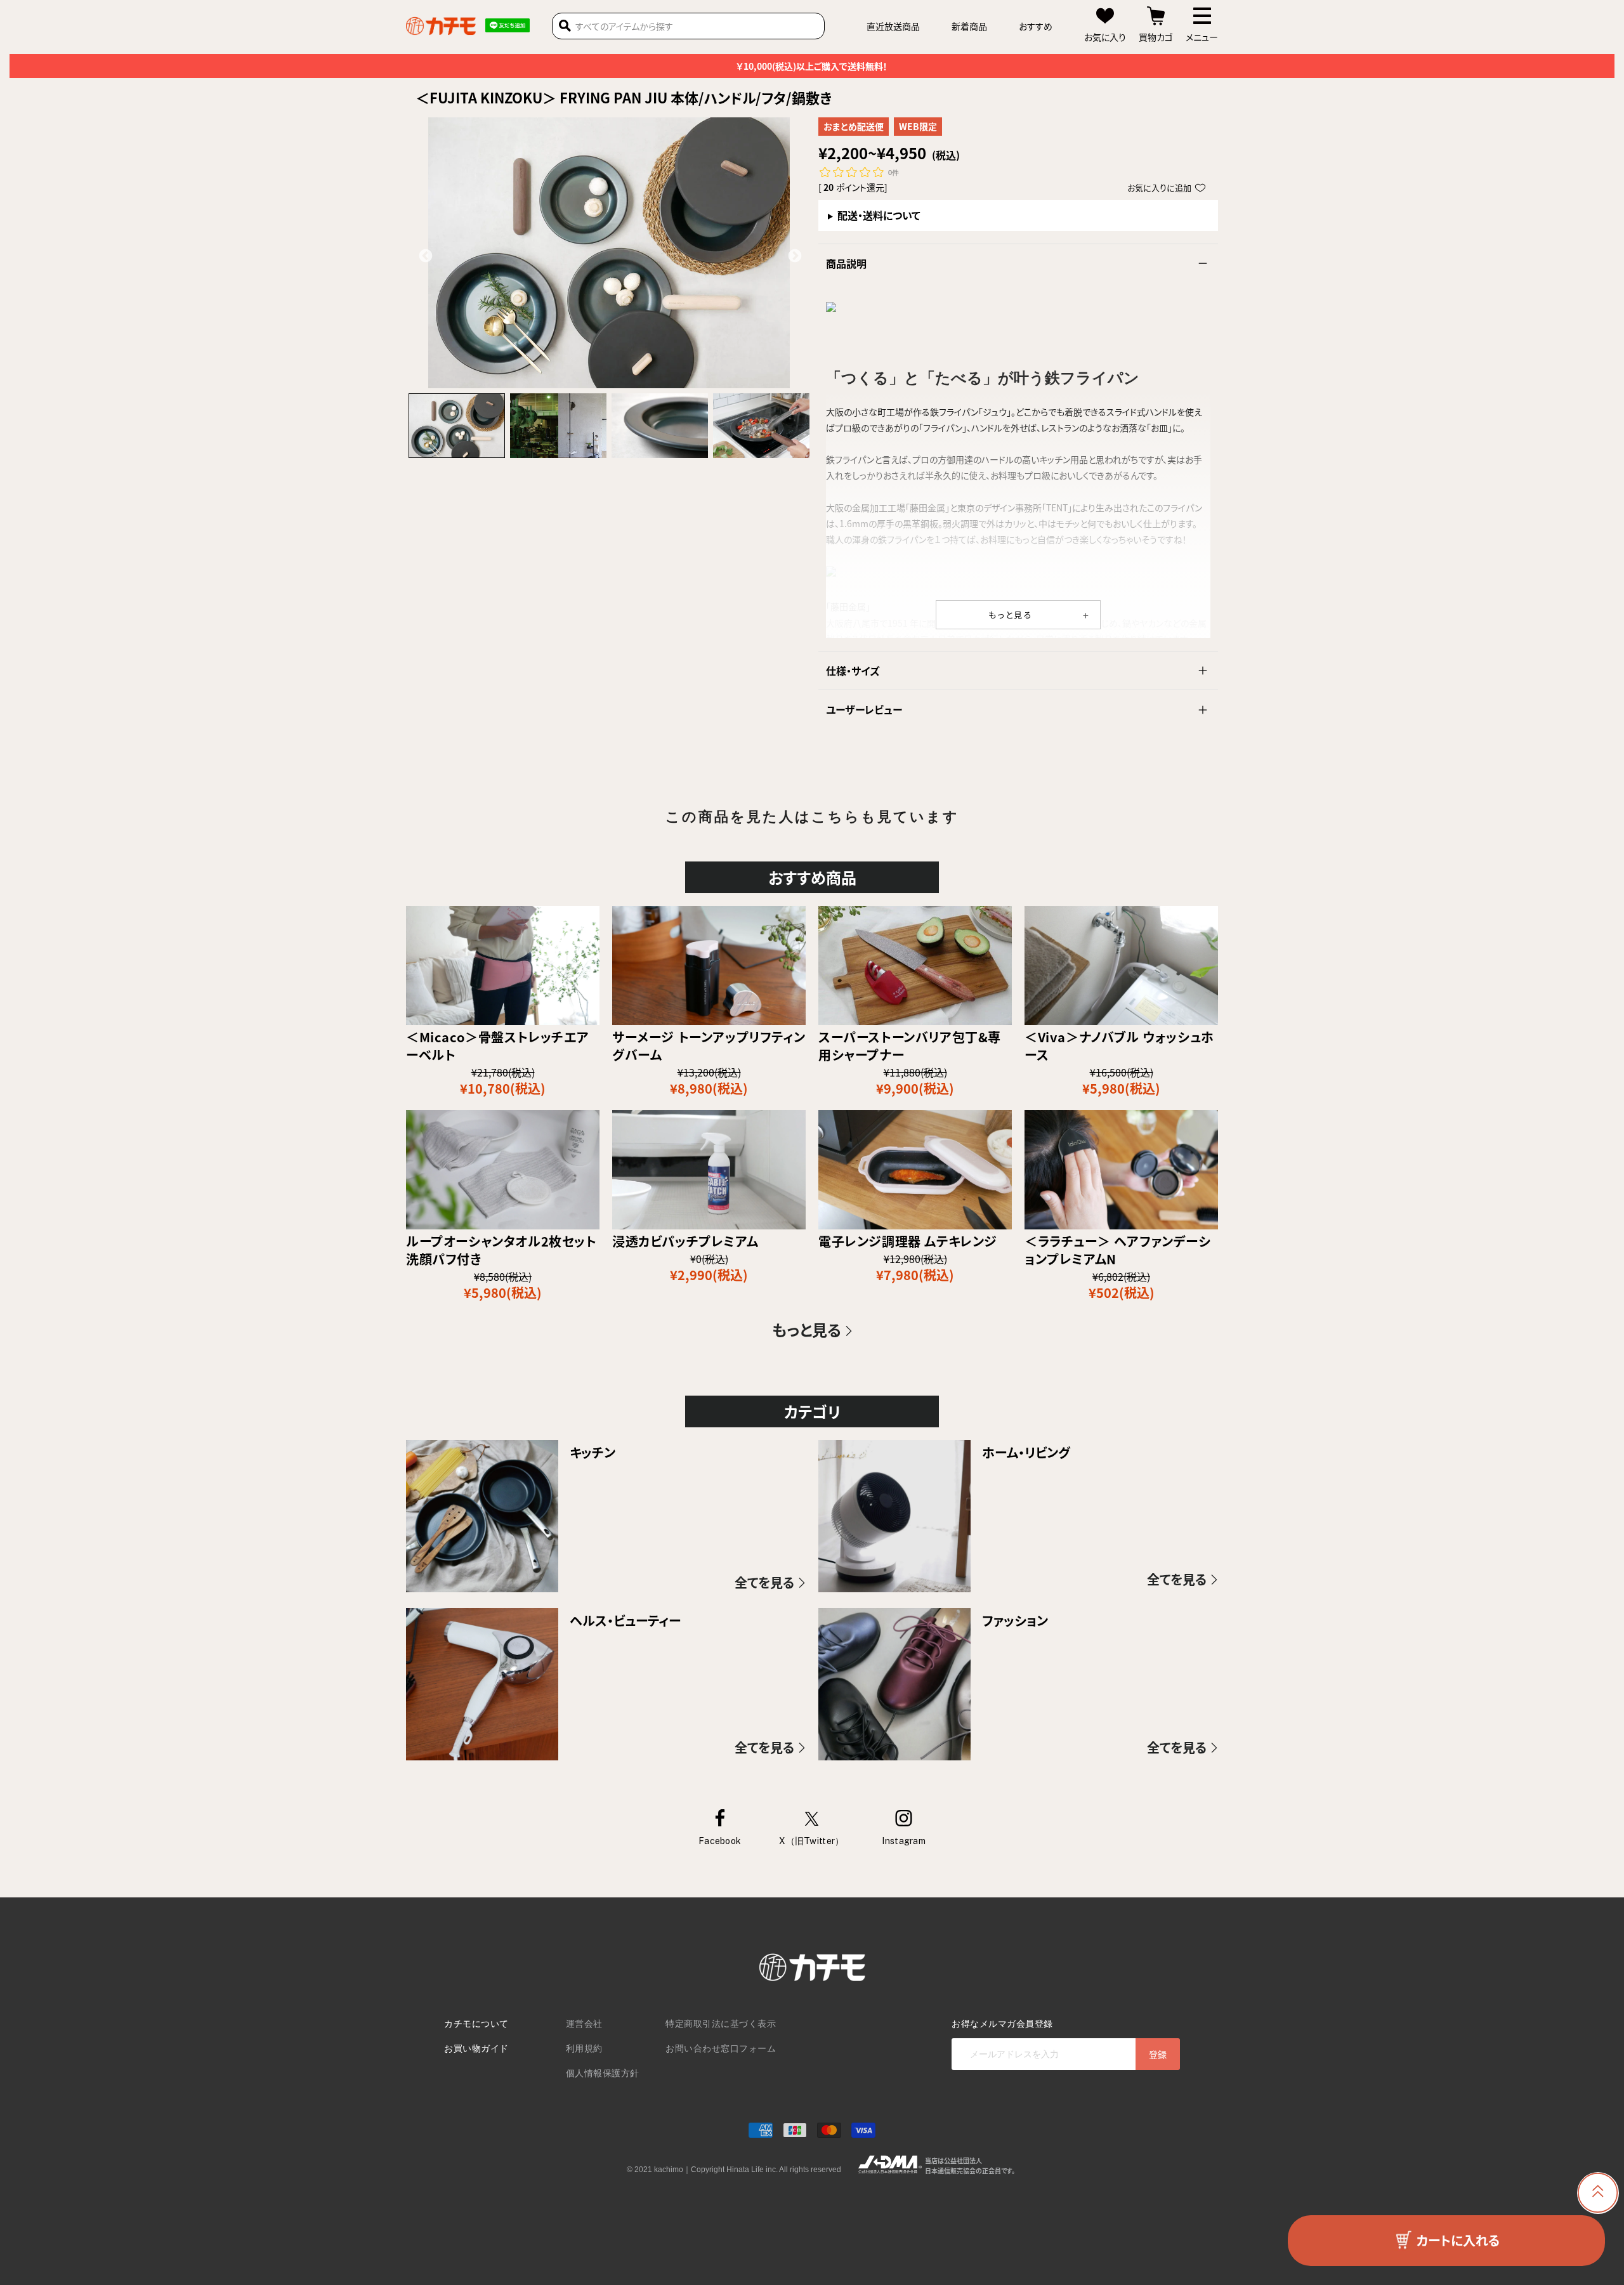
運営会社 (584, 2024)
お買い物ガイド (476, 2048)
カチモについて (476, 2024)
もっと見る (1011, 614)
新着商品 (969, 26)
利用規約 (584, 2048)
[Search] (565, 26)
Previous (424, 255)
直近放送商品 (893, 26)
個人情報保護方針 (603, 2073)
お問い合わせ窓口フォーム (721, 2048)
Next (794, 255)
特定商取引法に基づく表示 (721, 2024)
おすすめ (1036, 26)
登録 (1158, 2054)
